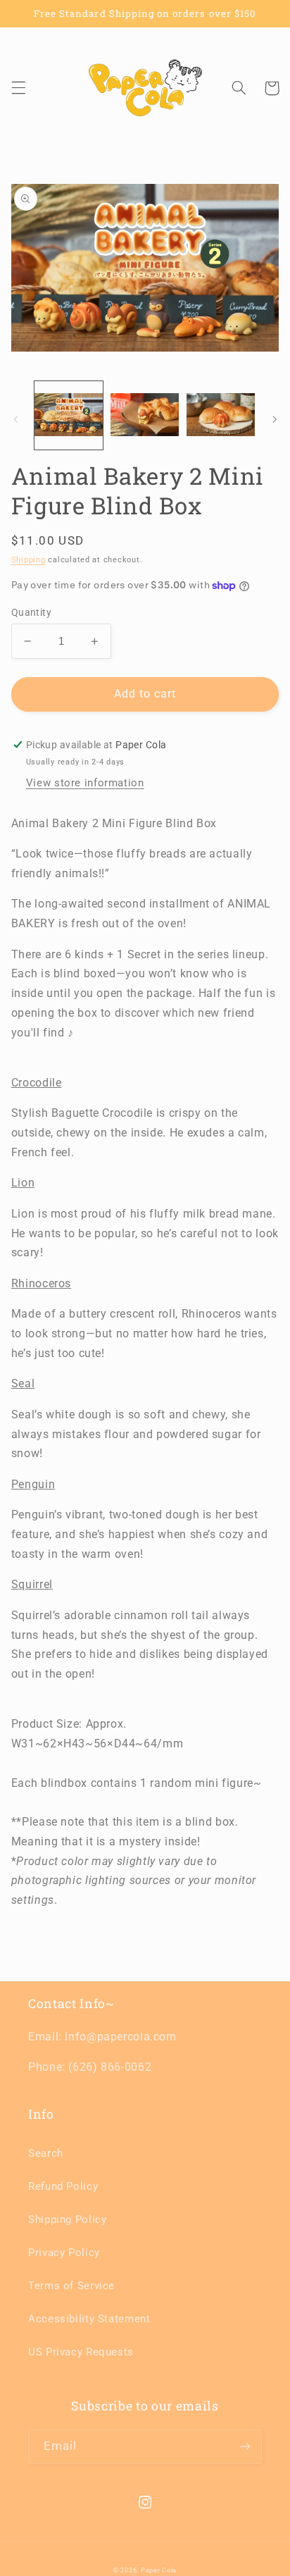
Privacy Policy (64, 2253)
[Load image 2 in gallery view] (145, 415)
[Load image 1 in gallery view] (69, 415)
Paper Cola (159, 2570)
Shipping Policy (67, 2219)
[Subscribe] (245, 2447)
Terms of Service (71, 2286)
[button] (18, 88)
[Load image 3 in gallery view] (221, 415)
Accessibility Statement (89, 2319)
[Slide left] (15, 419)
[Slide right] (275, 419)
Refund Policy (63, 2186)
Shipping (29, 560)
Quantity (31, 612)
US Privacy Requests (81, 2352)
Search (46, 2153)
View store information (85, 783)
